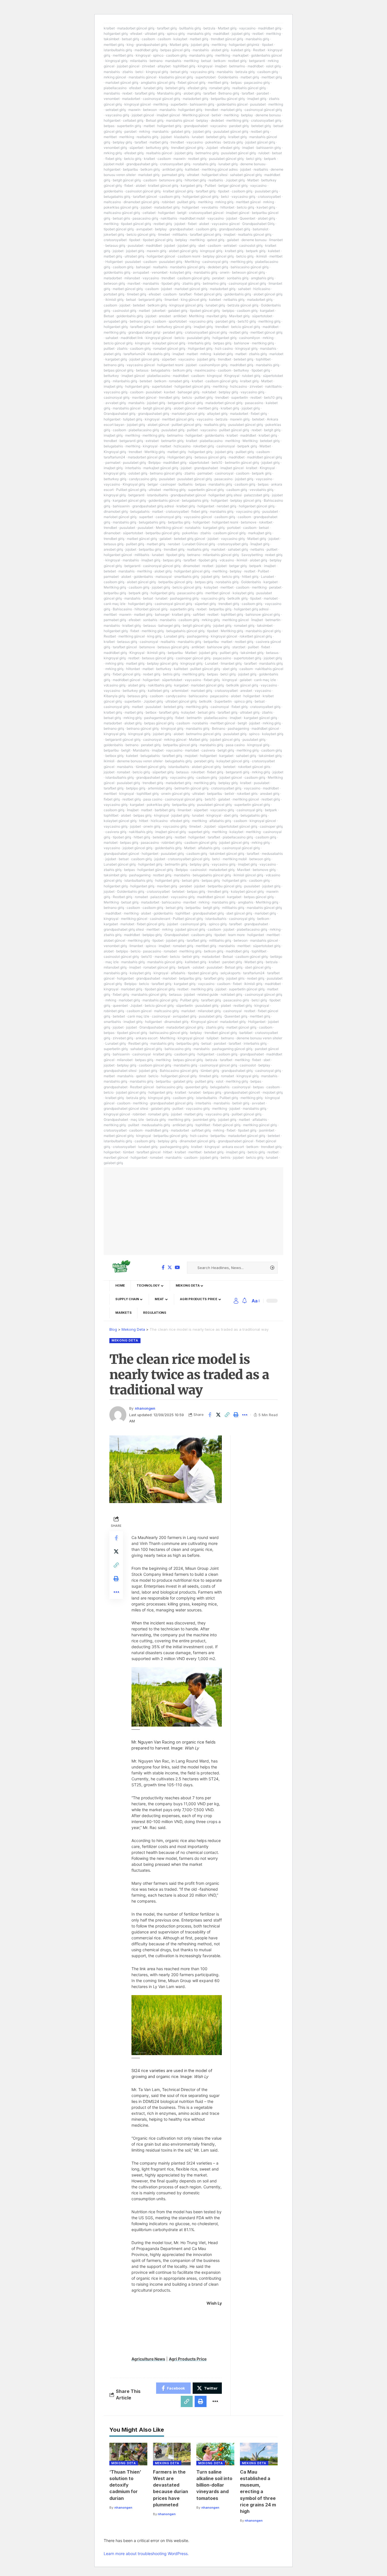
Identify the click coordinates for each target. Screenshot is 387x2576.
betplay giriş (122, 142)
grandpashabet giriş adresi (153, 506)
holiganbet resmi (170, 365)
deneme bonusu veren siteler (140, 761)
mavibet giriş (217, 316)
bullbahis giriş (190, 28)
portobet (234, 528)
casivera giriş (116, 832)
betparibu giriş (179, 522)
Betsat (109, 316)
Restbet (259, 50)
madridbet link (132, 338)
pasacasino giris (190, 593)
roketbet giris (247, 794)
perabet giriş (173, 332)
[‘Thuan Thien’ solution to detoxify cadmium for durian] (128, 2454)
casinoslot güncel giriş (143, 191)
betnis (226, 1157)
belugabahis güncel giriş (185, 631)
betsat (206, 61)
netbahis (257, 549)
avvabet (258, 1103)
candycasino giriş (143, 479)
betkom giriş (150, 169)
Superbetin (223, 701)
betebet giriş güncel (190, 539)
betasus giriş (115, 245)
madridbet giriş (270, 28)
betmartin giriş (172, 441)
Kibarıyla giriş (114, 696)
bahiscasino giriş (178, 1049)
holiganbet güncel (161, 256)
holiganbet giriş (116, 34)
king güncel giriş (194, 300)
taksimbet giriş (252, 653)
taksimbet (111, 39)
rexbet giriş (274, 555)
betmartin (273, 620)
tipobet (268, 45)
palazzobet (159, 897)
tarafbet (210, 93)
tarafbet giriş (167, 28)
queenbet (120, 1005)
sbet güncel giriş (239, 913)
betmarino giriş (207, 153)
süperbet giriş (205, 604)
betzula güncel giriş (243, 305)
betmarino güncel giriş (204, 734)
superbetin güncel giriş (206, 490)
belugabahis (161, 370)
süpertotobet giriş (267, 946)
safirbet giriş (201, 1130)
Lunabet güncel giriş (120, 864)
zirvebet (148, 66)
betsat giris (121, 218)
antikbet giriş (173, 169)
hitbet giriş (250, 577)
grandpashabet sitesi (120, 1071)
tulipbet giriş (133, 419)
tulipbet (212, 1038)
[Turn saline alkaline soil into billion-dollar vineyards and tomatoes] (215, 2454)
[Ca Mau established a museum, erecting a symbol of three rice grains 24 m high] (259, 2454)
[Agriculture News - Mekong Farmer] (121, 1268)
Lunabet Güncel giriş (199, 544)
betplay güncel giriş (218, 256)
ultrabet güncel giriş (181, 701)
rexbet (127, 93)
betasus (142, 370)
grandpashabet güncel (188, 495)
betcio (179, 338)
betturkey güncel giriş (174, 327)
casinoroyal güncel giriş (161, 99)
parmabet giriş (173, 175)
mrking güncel (115, 77)
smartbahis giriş (187, 577)
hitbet (144, 821)
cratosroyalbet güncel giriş (206, 332)
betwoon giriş (114, 283)
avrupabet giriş (115, 321)
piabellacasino (115, 88)
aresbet (165, 316)
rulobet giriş (251, 376)
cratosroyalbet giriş (266, 120)
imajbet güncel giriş (171, 832)
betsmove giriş (171, 180)
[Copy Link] (227, 1415)
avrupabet (144, 229)
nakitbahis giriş (160, 685)
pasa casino (235, 745)
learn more (236, 935)
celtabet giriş (133, 120)
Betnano (219, 728)
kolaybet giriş (181, 272)
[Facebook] (163, 1267)
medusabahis (272, 854)
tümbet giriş (210, 1071)
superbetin (179, 104)
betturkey (241, 370)
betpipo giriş (136, 788)
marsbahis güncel (143, 77)
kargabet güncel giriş (129, 500)
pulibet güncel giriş (187, 425)
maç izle (112, 962)
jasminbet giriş (204, 1120)
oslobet (198, 967)
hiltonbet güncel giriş (151, 609)
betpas (236, 82)
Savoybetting (252, 555)
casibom (148, 39)
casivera (208, 750)
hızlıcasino (239, 386)
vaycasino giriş (202, 72)
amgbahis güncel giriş (158, 82)
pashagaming (198, 636)
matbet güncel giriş (128, 289)
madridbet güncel (126, 680)
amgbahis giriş (262, 278)
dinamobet (112, 533)
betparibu (130, 169)
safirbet (199, 614)
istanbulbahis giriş (118, 50)
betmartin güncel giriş (242, 462)
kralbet (109, 28)
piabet (226, 1005)
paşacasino (222, 658)
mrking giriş (113, 153)
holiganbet (112, 120)
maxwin (134, 110)
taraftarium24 (134, 354)
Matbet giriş (227, 28)
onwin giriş (152, 826)
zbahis (128, 72)
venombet (112, 99)
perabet (218, 278)
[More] (245, 1415)
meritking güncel (236, 620)
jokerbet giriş (114, 234)
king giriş (154, 636)
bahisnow (242, 343)
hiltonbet (227, 207)
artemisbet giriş (160, 788)
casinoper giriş (271, 826)
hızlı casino (224, 348)
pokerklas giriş (158, 805)
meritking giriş (237, 120)
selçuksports (230, 973)
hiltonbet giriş (195, 180)
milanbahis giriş (125, 381)
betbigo (276, 957)
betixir (216, 115)
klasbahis (182, 137)
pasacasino (254, 403)
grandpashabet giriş (152, 45)
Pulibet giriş (189, 1000)
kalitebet (192, 169)
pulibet (109, 348)
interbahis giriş (199, 343)
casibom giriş (176, 55)
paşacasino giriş (257, 82)
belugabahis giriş (117, 197)
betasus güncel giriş (210, 457)
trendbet (211, 110)
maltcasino (112, 202)
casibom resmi (189, 256)
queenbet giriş (196, 1087)
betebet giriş (175, 88)
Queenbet (247, 218)
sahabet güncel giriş (246, 175)
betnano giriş (140, 321)
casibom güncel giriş (193, 278)
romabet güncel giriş (169, 348)
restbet (258, 34)
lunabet (198, 137)
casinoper (168, 484)
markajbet (241, 55)
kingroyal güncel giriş (186, 305)
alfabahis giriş (220, 821)
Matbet (253, 180)
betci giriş (254, 159)
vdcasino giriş (115, 685)
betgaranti (257, 61)
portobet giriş (114, 294)
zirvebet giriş (123, 1038)
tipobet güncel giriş (136, 224)
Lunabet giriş (174, 636)
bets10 (217, 462)
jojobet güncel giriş (260, 142)
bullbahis (186, 484)
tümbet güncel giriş (151, 767)
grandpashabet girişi (144, 332)
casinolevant (160, 919)
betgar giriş (238, 566)
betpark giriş (256, 251)
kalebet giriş (241, 50)
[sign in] (236, 1301)
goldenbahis (113, 191)
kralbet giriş (238, 137)
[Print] (236, 1415)
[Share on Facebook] (210, 1415)
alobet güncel (184, 408)
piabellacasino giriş (144, 430)
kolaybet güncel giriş (169, 343)
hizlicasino (262, 289)
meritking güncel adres (220, 169)
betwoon (150, 110)
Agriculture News (148, 2359)
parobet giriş (239, 126)
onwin (225, 272)
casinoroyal (226, 446)
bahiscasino (198, 696)
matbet (149, 126)
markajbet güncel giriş (161, 468)
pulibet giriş (186, 202)
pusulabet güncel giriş (231, 131)
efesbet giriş (197, 88)
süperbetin (185, 1005)
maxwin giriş (157, 251)
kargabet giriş (192, 185)
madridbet (221, 34)
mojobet (191, 756)
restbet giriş (237, 61)
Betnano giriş (229, 93)
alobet (141, 185)
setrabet (230, 245)
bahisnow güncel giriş (263, 614)
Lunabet (267, 577)
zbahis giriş (191, 283)
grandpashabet (196, 126)
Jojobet (212, 148)
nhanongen (145, 1408)
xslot (220, 1081)
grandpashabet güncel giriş (172, 1103)
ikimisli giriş (114, 300)
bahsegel (143, 267)
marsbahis (201, 50)
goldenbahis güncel (266, 55)
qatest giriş (216, 240)
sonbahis (150, 620)
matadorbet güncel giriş (136, 28)
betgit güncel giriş (127, 180)
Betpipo (155, 462)
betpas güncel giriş (175, 50)
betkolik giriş (238, 598)
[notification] (244, 1301)
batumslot (261, 229)
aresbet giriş (113, 549)
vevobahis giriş (261, 490)
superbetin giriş (129, 126)
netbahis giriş (234, 300)
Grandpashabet (177, 935)
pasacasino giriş (145, 218)
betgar (153, 484)
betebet (139, 305)
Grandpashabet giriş (120, 414)
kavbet (170, 392)
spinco (158, 55)
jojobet (166, 137)
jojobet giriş (241, 34)
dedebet (217, 120)
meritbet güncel (248, 202)
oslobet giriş (138, 473)
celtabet (149, 213)
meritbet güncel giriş (266, 332)
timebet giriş (137, 294)
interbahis (133, 468)
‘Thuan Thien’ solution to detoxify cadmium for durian (125, 2485)
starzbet (239, 647)
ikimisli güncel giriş (248, 875)
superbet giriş (199, 832)
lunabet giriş (153, 88)
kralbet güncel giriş (163, 185)
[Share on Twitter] (218, 1415)
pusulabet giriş (266, 191)
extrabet (152, 441)
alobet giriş (220, 50)
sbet (202, 245)
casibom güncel (139, 1011)
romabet (124, 772)
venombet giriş (115, 148)
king (130, 45)
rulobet (264, 153)
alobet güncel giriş (183, 251)
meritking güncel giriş (260, 1125)
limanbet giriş (231, 663)
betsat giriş (130, 39)
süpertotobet (262, 316)
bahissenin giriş (202, 104)
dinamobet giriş (116, 511)
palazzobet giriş (257, 495)
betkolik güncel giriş (242, 685)
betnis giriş (171, 674)
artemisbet (180, 691)
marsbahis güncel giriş (188, 267)
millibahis (180, 234)
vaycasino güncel (226, 224)
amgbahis (246, 902)
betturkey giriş (157, 148)
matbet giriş (199, 39)
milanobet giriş (115, 967)
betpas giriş (222, 343)
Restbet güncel (142, 1087)
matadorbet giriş (195, 99)
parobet (263, 93)
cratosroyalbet (269, 197)
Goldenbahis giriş (131, 891)
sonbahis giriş (238, 278)
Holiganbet (114, 262)
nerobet (174, 544)
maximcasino (205, 370)
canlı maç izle (115, 604)
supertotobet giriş (247, 658)
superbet (146, 517)
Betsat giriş (155, 120)
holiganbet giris (234, 880)
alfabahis (178, 973)
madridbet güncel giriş (264, 457)
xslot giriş (273, 66)
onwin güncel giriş (176, 794)
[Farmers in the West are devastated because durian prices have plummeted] (172, 2454)
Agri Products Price (188, 2359)
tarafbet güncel (145, 197)
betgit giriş (272, 430)
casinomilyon (250, 338)
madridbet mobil (192, 218)
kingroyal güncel (138, 104)
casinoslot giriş (251, 245)
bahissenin (121, 506)
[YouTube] (177, 1267)
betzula (209, 28)
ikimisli (261, 256)
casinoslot (198, 870)
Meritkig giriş (155, 452)
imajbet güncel (168, 115)
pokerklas (213, 142)
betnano (156, 61)
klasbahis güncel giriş (176, 77)
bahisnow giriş (218, 647)
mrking (144, 131)
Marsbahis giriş (169, 93)
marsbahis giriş (199, 34)
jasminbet (267, 1130)
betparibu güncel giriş (228, 99)
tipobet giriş (171, 283)
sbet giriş (230, 669)
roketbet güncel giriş (256, 636)
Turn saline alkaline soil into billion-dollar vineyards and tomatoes (214, 2485)
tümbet (128, 1152)
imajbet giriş (257, 99)
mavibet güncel (144, 397)
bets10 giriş (247, 321)
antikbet (180, 316)
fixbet (129, 185)
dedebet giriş (218, 267)
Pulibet (210, 185)
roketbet (266, 522)
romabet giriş (220, 88)
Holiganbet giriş (200, 348)
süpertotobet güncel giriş (238, 826)
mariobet (276, 354)
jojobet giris (235, 978)
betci (139, 72)
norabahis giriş (204, 164)
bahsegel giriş (189, 392)
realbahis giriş (147, 137)
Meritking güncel (196, 115)
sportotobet (178, 321)
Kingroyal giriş (115, 452)
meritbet (110, 137)
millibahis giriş (233, 908)
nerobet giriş (227, 506)
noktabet (209, 392)
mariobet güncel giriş (122, 82)
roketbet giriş (204, 446)
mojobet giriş (273, 1092)
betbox (151, 712)
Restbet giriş (123, 897)
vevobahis (210, 207)
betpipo (228, 311)
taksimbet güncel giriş (227, 854)
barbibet (246, 1033)
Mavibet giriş (239, 316)
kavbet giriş (266, 207)
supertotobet (206, 77)
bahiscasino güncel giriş (250, 267)
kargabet (267, 311)
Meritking (192, 262)
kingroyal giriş (116, 61)
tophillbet (263, 359)
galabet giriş (181, 131)
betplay (247, 115)
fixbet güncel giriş (192, 82)
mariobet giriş (231, 110)
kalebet (274, 251)
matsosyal (164, 577)
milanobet (132, 278)
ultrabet (193, 175)
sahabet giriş (238, 549)
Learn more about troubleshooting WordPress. (146, 2554)
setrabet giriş (116, 110)
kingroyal (143, 55)
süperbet (136, 148)
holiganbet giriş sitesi (225, 495)
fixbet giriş (113, 159)
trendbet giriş (169, 397)
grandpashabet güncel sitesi (126, 1108)
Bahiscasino (122, 609)
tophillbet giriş (184, 66)
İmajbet (257, 620)
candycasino (176, 696)
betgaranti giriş (150, 300)
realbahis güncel (159, 153)
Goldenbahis (228, 77)
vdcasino (227, 560)
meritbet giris (123, 55)
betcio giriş (133, 159)
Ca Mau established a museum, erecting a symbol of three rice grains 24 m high (258, 2492)
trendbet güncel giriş (227, 39)
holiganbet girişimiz (244, 45)
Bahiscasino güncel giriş (179, 1071)
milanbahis (139, 61)
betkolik (206, 701)
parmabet (113, 462)
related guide (208, 994)
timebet (164, 234)
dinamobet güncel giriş (141, 202)
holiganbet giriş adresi (251, 609)
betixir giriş (191, 957)
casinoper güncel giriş (193, 658)
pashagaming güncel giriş (232, 1049)
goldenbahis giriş (117, 272)
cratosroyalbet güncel (206, 213)
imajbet (221, 66)
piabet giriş (112, 354)
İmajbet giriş (260, 544)
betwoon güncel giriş (248, 272)
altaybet (164, 66)
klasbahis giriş (159, 354)
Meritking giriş (115, 587)
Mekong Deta (125, 1340)
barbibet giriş (165, 810)
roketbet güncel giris (254, 767)
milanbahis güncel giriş (221, 555)
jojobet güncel (128, 66)
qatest (141, 1076)
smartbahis (112, 1022)
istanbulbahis (158, 495)
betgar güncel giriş (233, 185)
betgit (182, 213)
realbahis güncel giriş (249, 88)
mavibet (134, 283)
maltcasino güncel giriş (122, 213)
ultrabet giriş (155, 34)
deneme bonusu (268, 115)
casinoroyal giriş (215, 262)
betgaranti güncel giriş (185, 403)
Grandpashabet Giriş (258, 224)
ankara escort (147, 1038)
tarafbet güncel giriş (206, 234)
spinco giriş (176, 34)
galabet (233, 240)
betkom (220, 61)
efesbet (136, 34)
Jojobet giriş (235, 180)
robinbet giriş (172, 842)
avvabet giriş (116, 403)
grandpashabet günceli (242, 1092)
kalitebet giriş (159, 691)
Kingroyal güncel (204, 1022)
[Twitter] (170, 1267)
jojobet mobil (114, 164)
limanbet (276, 240)
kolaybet (180, 39)
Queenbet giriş (236, 1016)
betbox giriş (114, 756)
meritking (273, 34)
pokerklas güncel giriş (121, 207)
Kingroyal (232, 376)
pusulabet (258, 104)
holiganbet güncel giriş (201, 197)
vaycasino (247, 28)
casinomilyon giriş (213, 365)
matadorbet (131, 99)
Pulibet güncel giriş (131, 490)
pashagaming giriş (184, 598)
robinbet (168, 202)
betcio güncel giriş (141, 234)
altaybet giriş (217, 414)
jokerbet (159, 311)
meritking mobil (235, 859)
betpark (270, 159)
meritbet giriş (114, 45)
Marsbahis (141, 750)
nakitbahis (169, 218)
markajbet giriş (260, 533)
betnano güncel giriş (166, 473)
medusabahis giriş (156, 1125)
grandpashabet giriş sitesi (124, 929)
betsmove (249, 522)
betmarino (237, 66)
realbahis (261, 169)
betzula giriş (245, 72)
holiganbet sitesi (215, 175)
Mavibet (244, 870)
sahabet (244, 289)
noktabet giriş (231, 994)
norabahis (193, 528)
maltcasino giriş (166, 1011)
